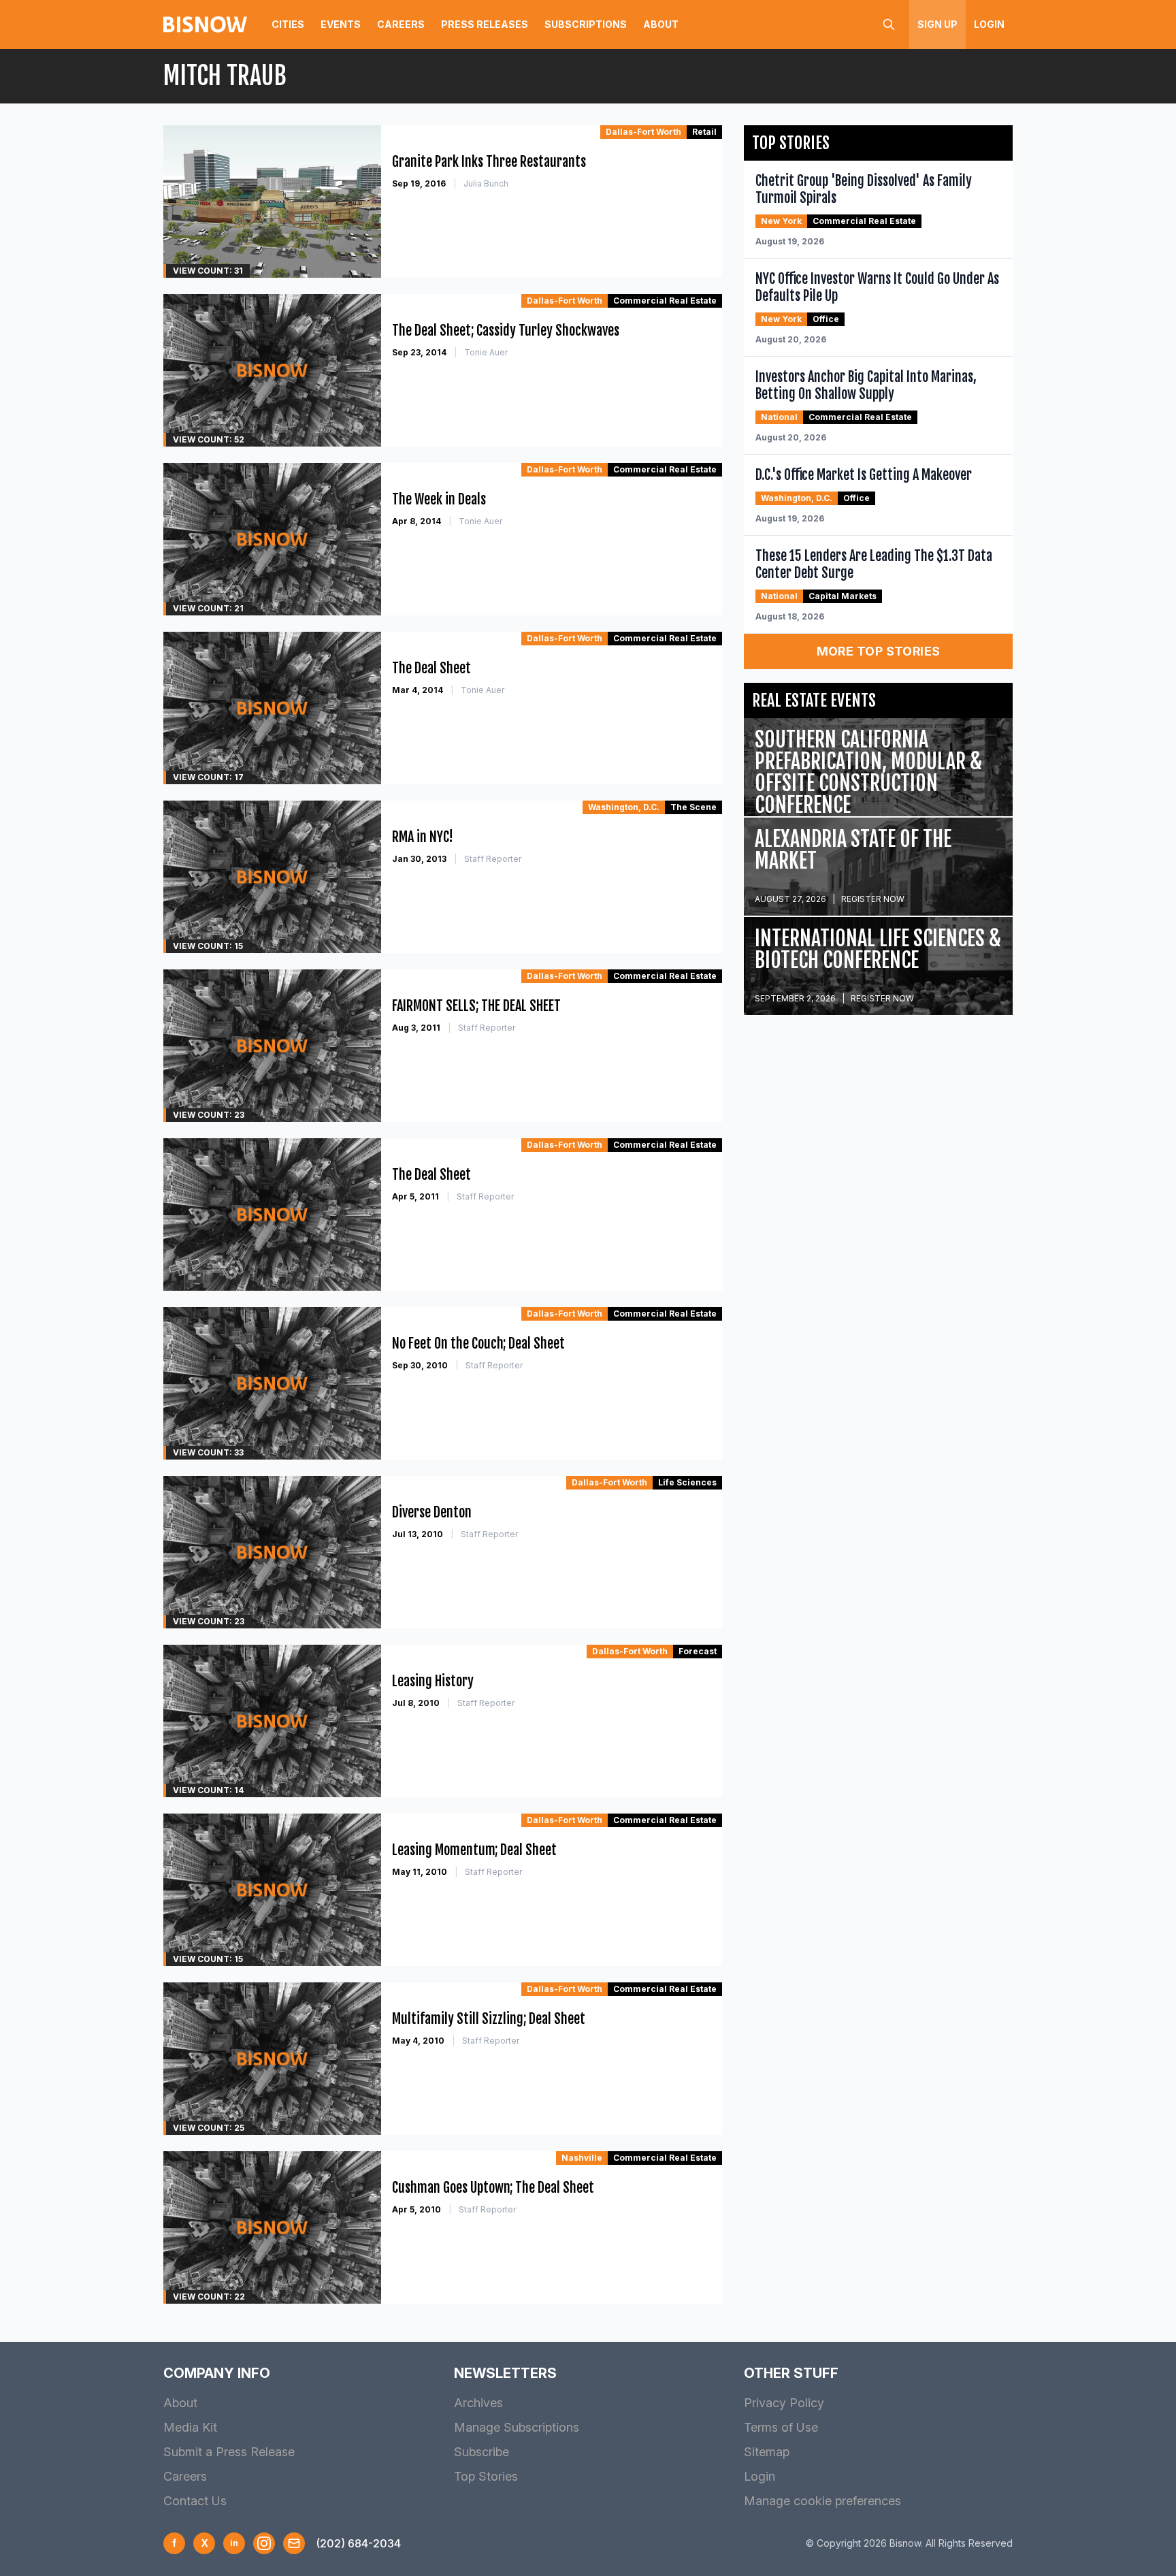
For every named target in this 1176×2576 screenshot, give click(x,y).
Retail (704, 132)
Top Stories (486, 2476)
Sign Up (937, 24)
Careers (401, 24)
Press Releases (485, 24)
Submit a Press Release (229, 2452)
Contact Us (195, 2501)
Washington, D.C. (624, 807)
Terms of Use (781, 2427)
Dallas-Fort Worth (643, 132)
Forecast (698, 1651)
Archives (478, 2403)
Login (989, 24)
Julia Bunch (486, 183)
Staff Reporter (493, 859)
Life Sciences (687, 1482)
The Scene (693, 807)
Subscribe (481, 2452)
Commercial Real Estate (665, 301)
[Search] (889, 25)
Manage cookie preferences (822, 2501)
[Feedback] (294, 2543)
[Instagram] (264, 2543)
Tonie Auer (486, 352)
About (661, 24)
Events (341, 24)
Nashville (582, 2158)
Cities (288, 24)
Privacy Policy (784, 2403)
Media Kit (190, 2427)
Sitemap (767, 2452)
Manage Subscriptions (517, 2427)
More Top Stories (879, 651)
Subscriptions (586, 24)
